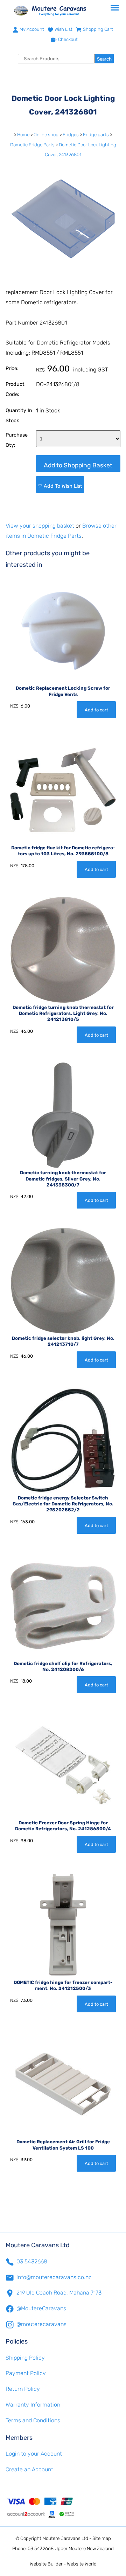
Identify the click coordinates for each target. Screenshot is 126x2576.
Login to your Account (34, 2454)
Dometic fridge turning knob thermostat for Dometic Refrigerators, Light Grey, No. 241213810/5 (63, 1013)
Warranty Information (33, 2405)
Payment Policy (26, 2373)
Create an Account (29, 2469)
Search (104, 59)
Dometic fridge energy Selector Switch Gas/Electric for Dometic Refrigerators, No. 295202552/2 (63, 1504)
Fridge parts (96, 135)
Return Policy (23, 2389)
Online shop (46, 135)
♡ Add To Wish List (60, 486)
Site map (102, 2538)
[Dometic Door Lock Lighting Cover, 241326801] (63, 274)
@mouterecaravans (41, 2324)
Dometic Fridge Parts (32, 145)
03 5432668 (32, 2261)
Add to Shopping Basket (78, 465)
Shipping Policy (25, 2358)
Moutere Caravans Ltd (65, 2538)
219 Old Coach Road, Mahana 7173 (59, 2293)
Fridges (71, 135)
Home (23, 135)
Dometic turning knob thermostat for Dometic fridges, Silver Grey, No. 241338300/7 (63, 1179)
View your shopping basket (40, 526)
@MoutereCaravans (41, 2308)
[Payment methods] (63, 2507)
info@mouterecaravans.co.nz (54, 2277)
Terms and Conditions (33, 2420)
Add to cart (96, 710)
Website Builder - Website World (63, 2564)
